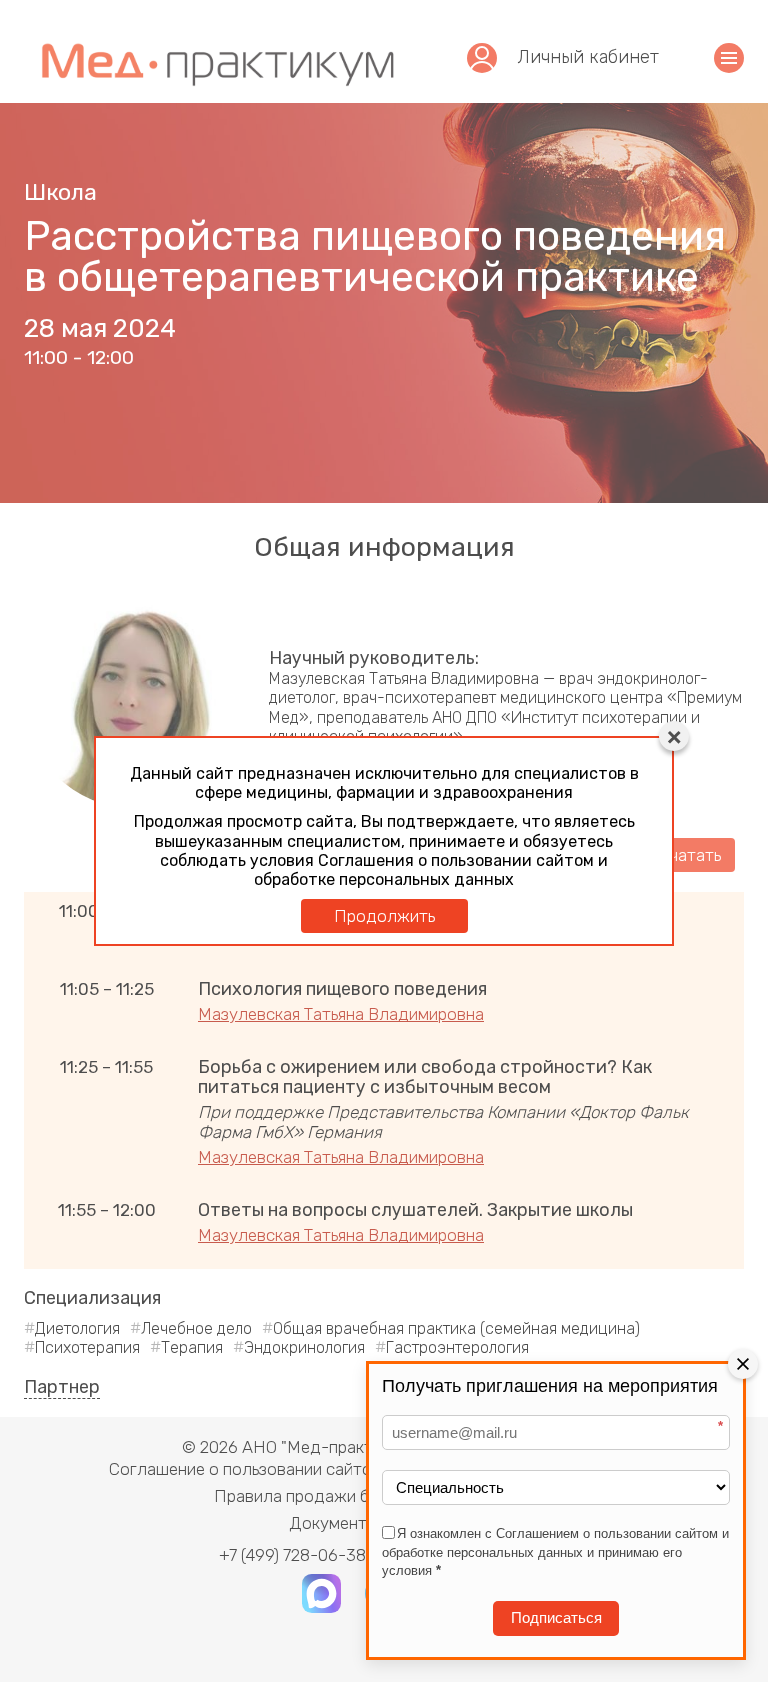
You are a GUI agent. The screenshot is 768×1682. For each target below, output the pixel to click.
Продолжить (384, 916)
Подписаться (556, 1617)
